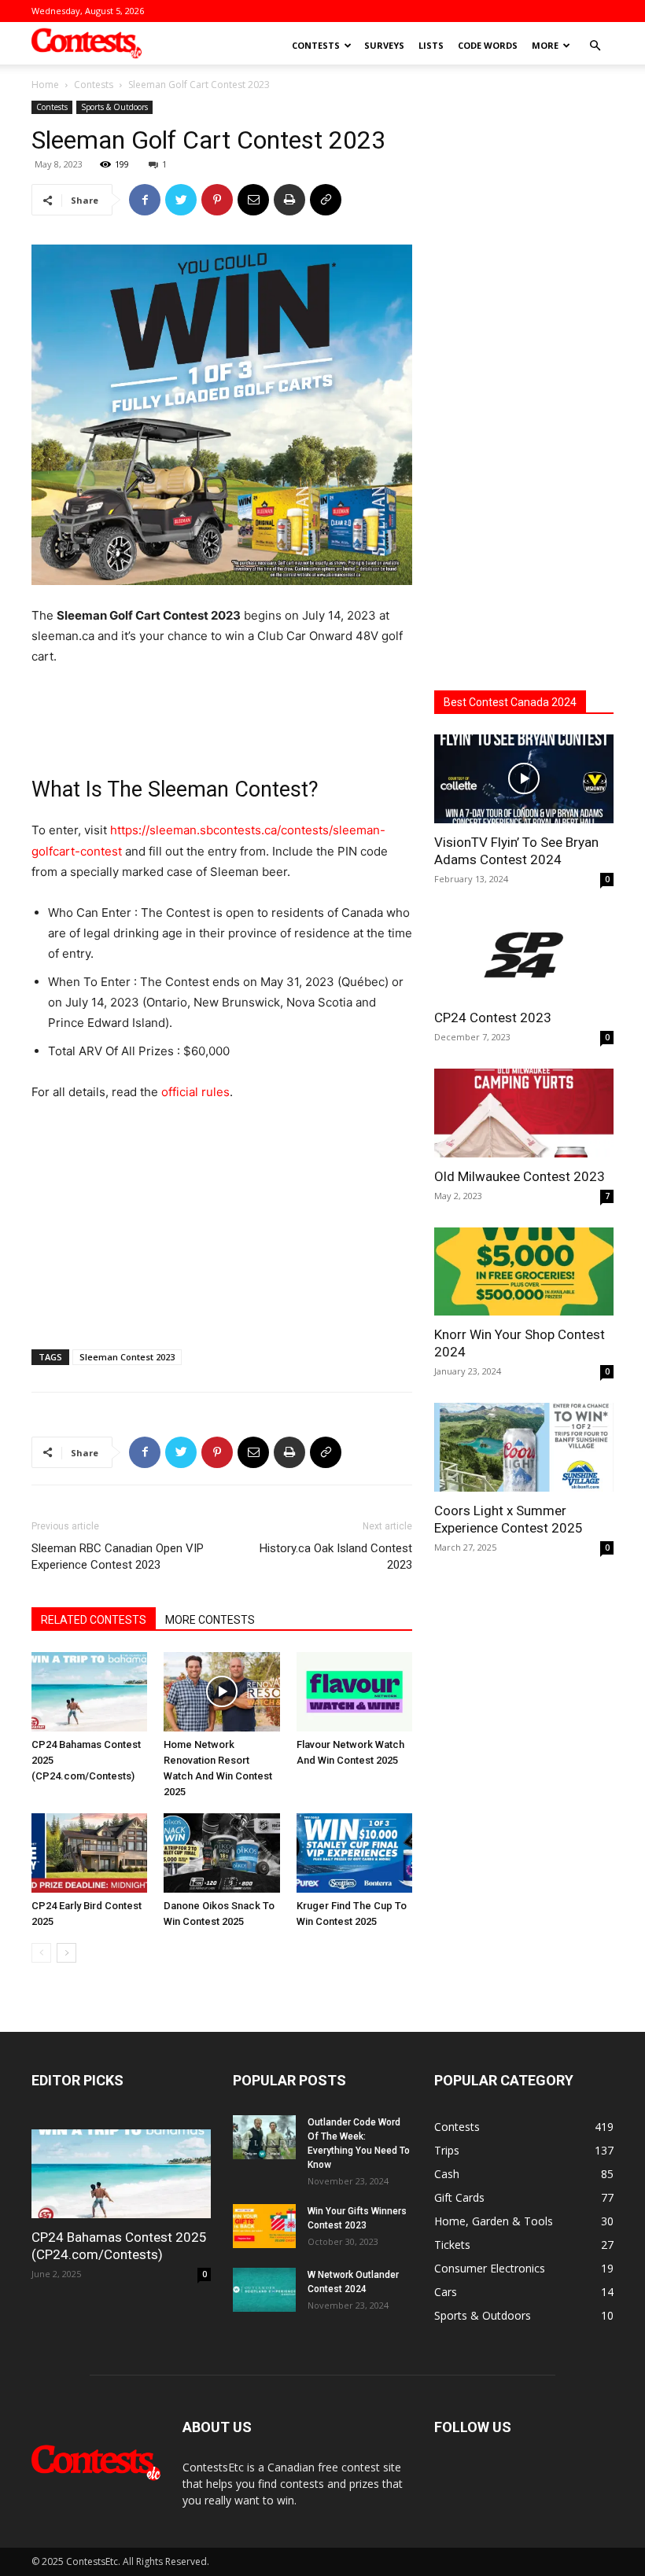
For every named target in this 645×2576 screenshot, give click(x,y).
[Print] (289, 200)
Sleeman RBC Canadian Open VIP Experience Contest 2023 (118, 1557)
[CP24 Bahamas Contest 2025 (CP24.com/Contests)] (89, 1692)
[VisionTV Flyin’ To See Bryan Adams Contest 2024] (524, 779)
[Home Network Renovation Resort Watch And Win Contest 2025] (221, 1692)
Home (45, 85)
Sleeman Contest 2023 (127, 1357)
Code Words (488, 45)
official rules (195, 1092)
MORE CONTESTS (210, 1620)
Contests (316, 45)
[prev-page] (41, 1953)
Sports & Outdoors (114, 107)
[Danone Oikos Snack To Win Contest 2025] (221, 1853)
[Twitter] (181, 200)
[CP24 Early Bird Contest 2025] (89, 1853)
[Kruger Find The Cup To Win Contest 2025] (354, 1853)
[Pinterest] (217, 200)
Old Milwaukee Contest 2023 (520, 1176)
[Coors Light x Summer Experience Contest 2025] (524, 1447)
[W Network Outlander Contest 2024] (264, 2290)
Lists (431, 45)
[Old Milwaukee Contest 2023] (524, 1113)
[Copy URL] (326, 200)
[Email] (253, 200)
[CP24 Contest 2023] (524, 955)
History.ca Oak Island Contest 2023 (336, 1557)
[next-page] (66, 1953)
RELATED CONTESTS (94, 1620)
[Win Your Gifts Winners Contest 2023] (264, 2226)
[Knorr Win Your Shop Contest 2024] (524, 1272)
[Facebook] (145, 200)
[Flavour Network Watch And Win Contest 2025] (354, 1692)
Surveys (384, 45)
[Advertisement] (222, 711)
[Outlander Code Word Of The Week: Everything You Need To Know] (264, 2137)
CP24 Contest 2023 (493, 1018)
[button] (595, 46)
